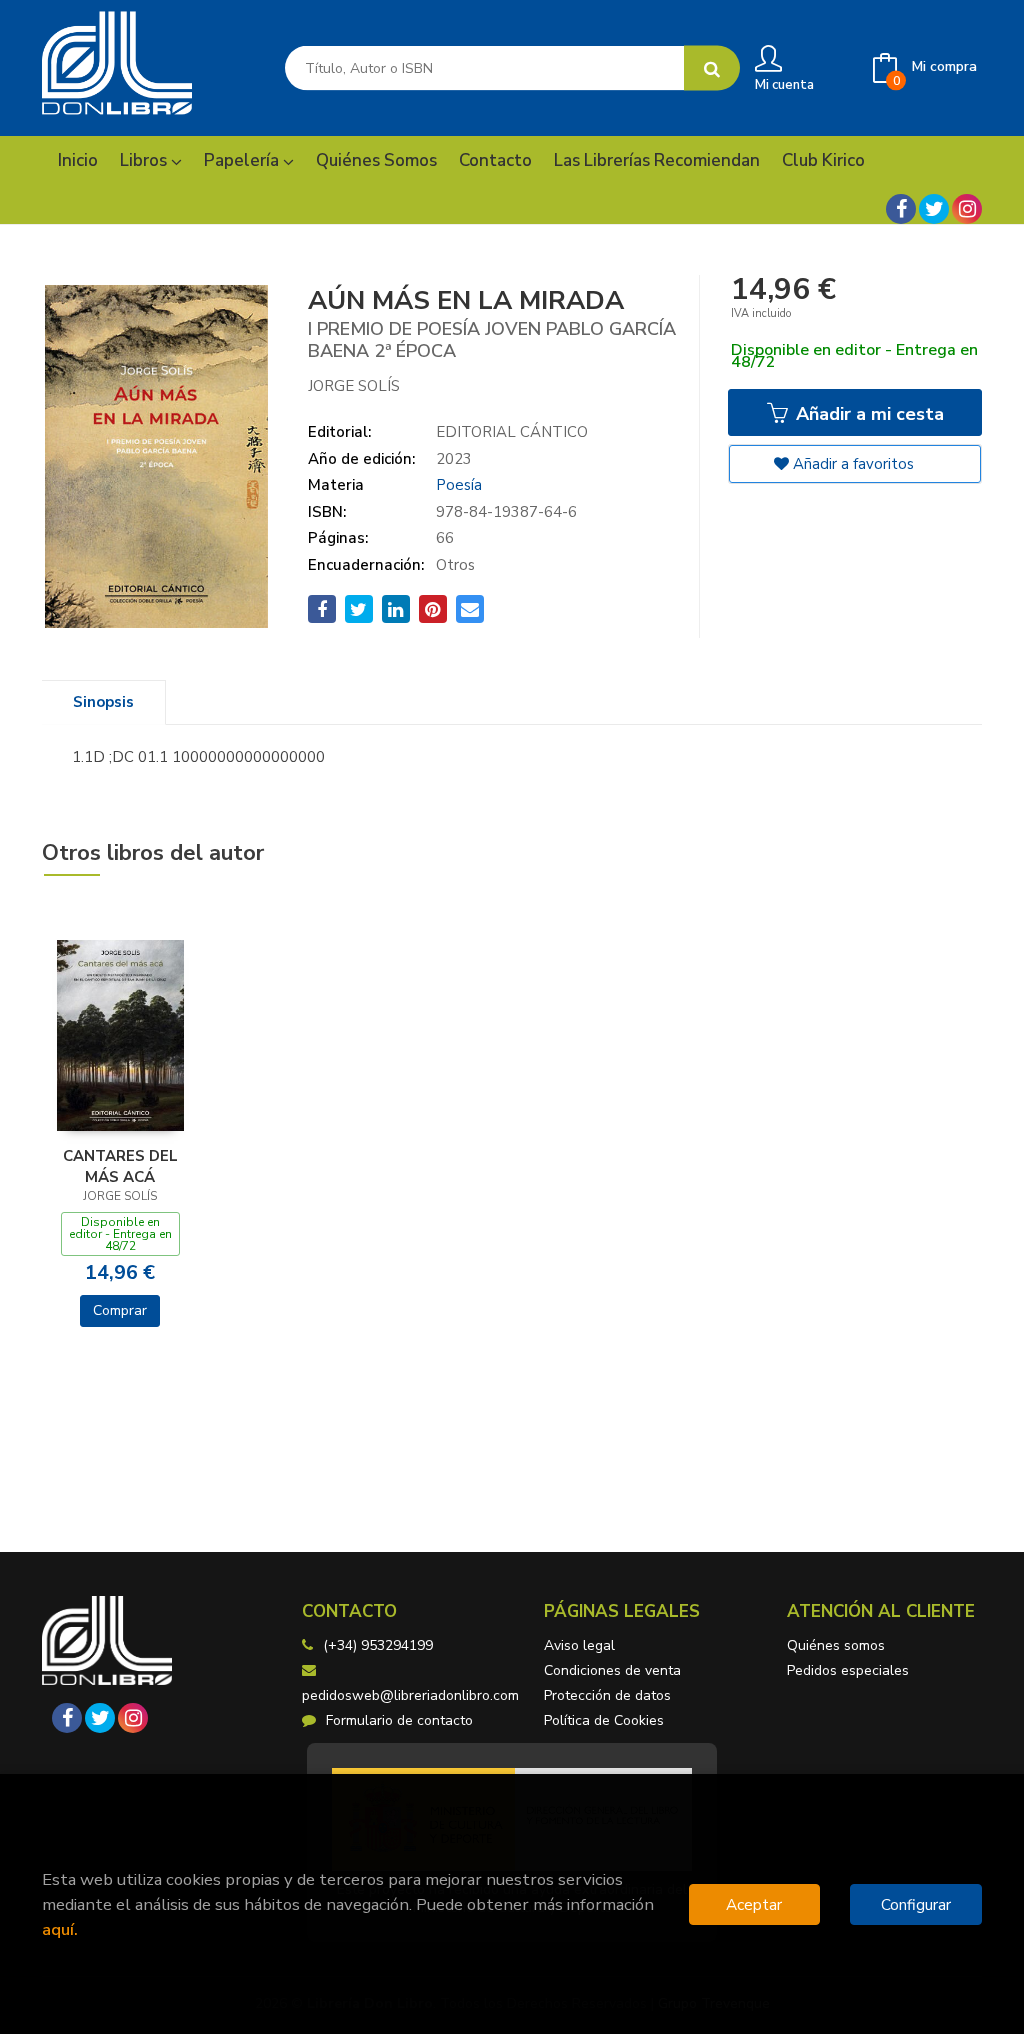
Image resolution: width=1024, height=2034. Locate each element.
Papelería (243, 160)
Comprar (120, 1310)
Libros (145, 160)
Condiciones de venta (612, 1670)
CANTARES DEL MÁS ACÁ (120, 1166)
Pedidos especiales (848, 1670)
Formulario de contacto (399, 1720)
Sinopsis (103, 702)
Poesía (459, 485)
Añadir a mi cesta (867, 414)
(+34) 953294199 (378, 1645)
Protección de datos (607, 1695)
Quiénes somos (836, 1645)
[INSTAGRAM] (967, 209)
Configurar (916, 1904)
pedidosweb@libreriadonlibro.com (410, 1695)
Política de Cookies (604, 1720)
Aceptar (754, 1904)
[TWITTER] (934, 209)
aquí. (60, 1929)
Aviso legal (579, 1645)
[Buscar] (712, 68)
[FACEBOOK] (901, 209)
